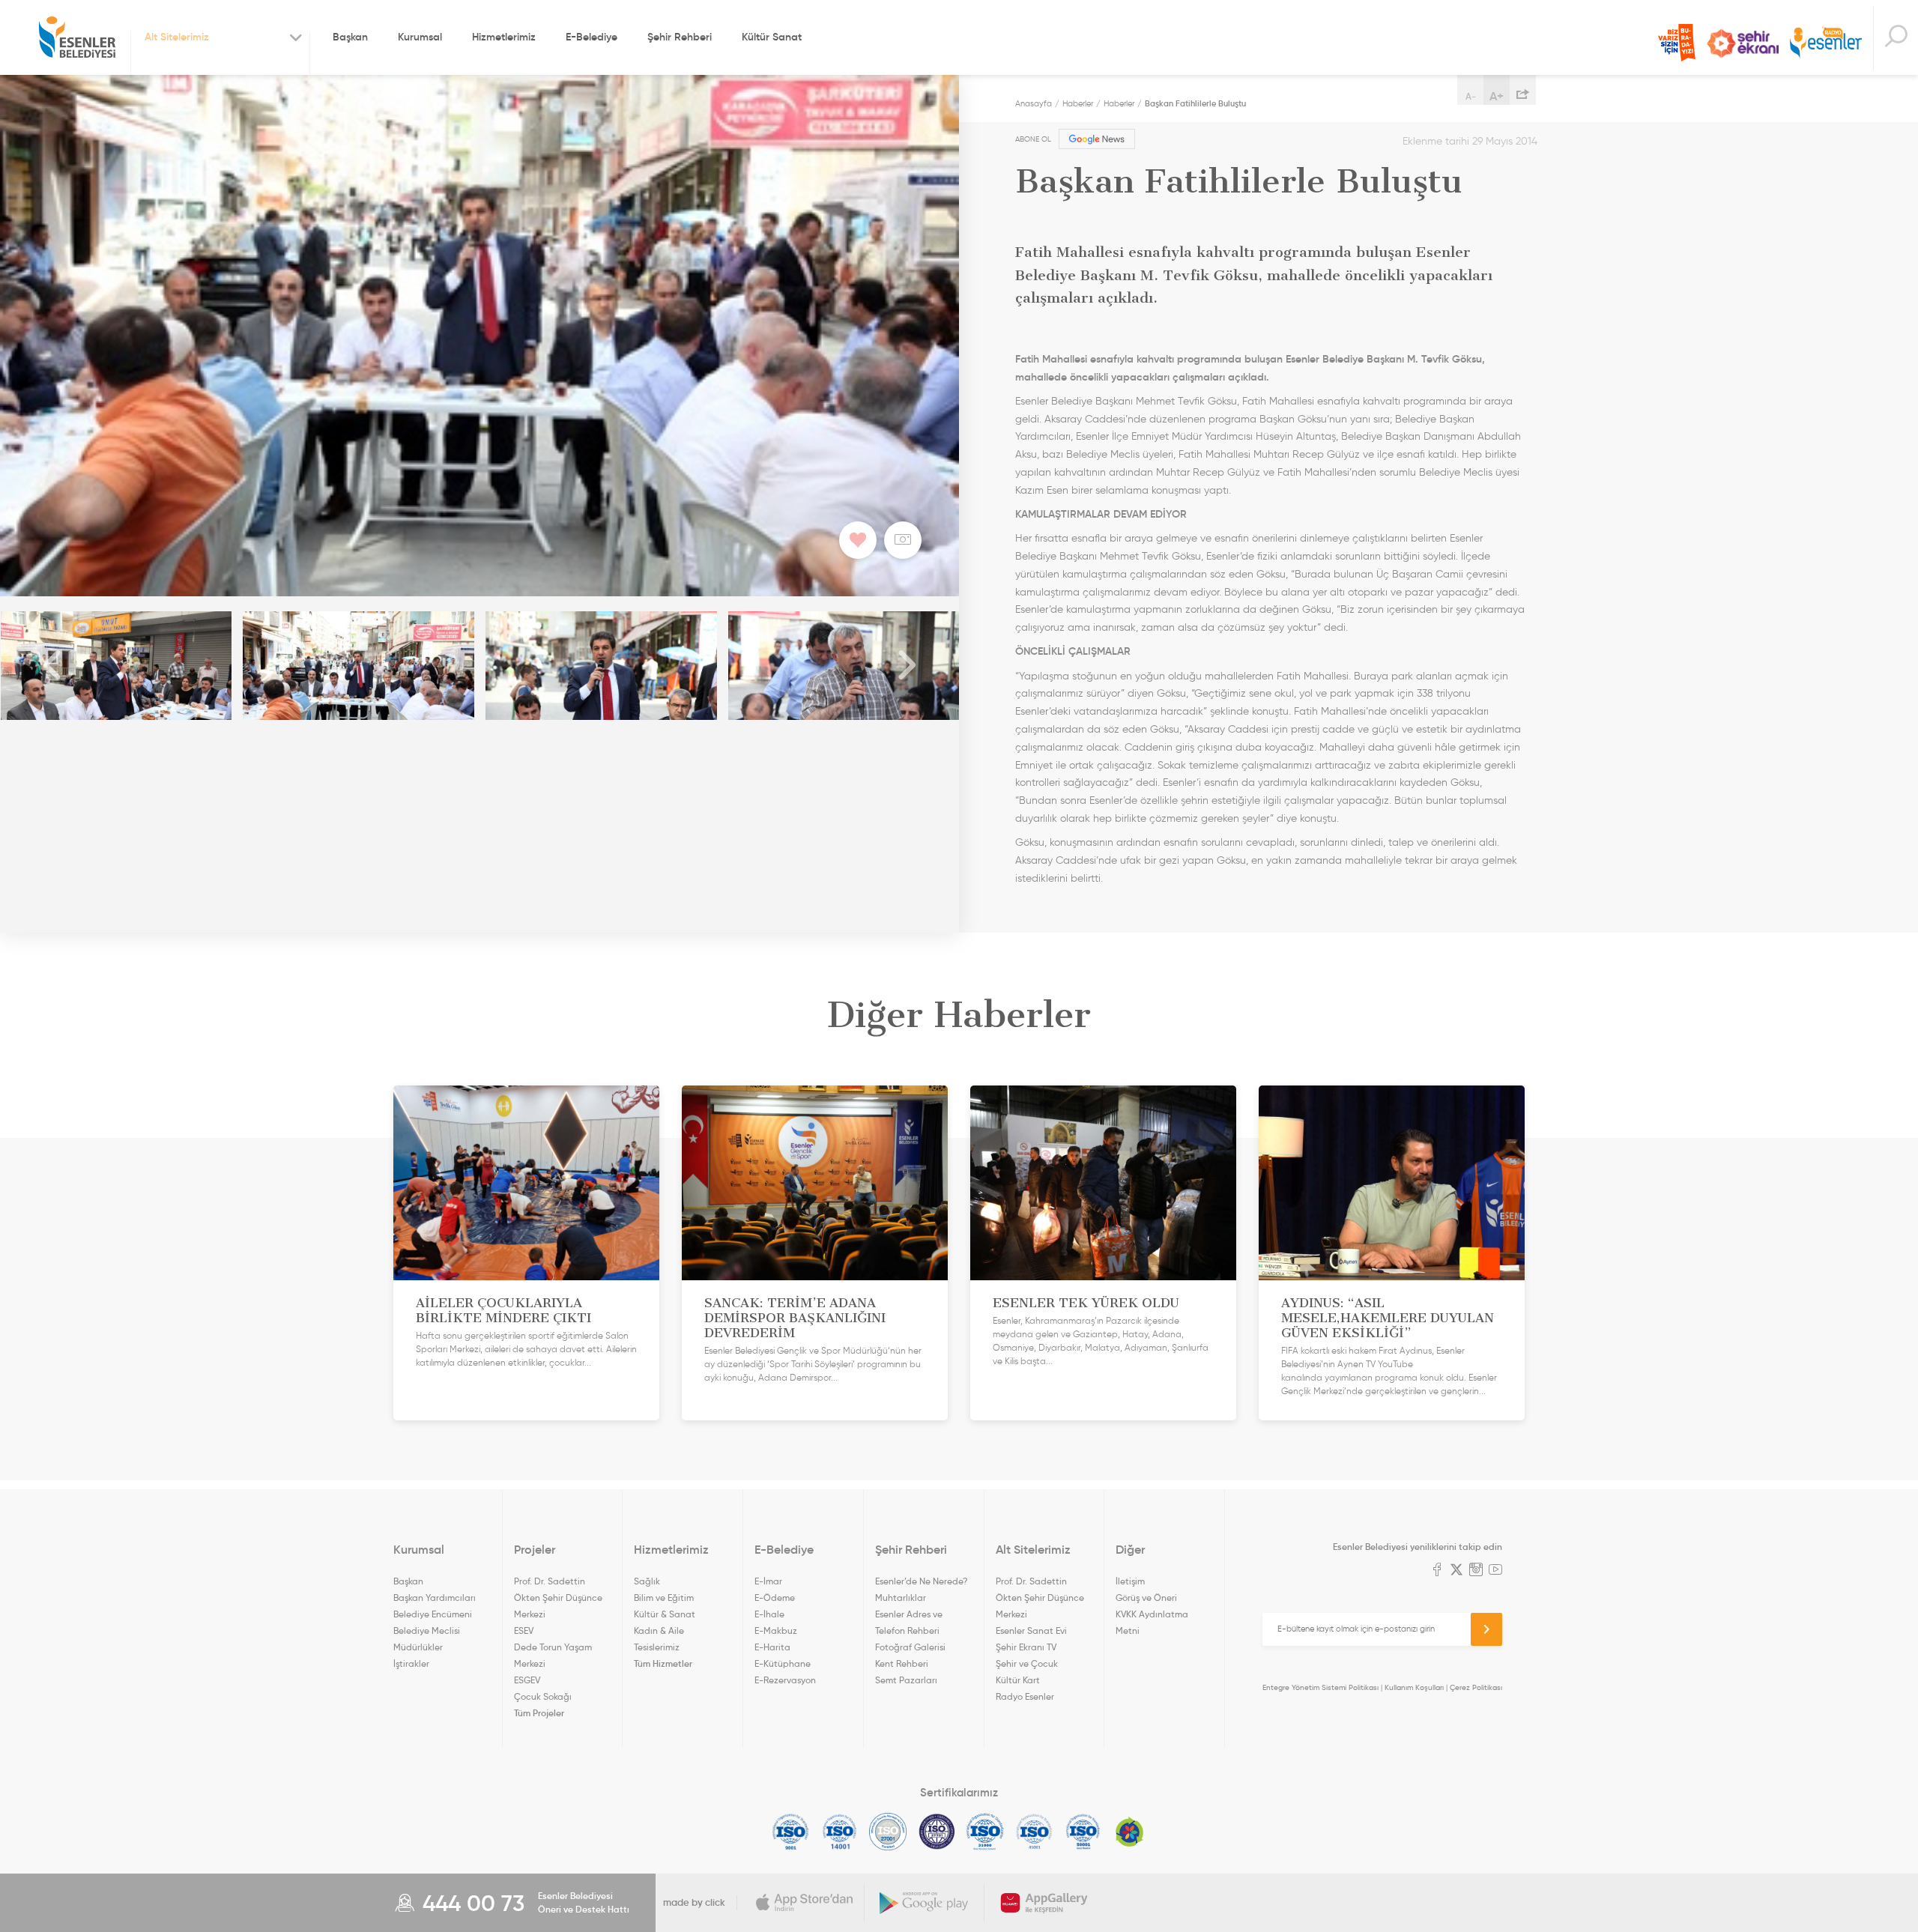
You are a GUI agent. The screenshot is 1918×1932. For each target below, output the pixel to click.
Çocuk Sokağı (543, 1696)
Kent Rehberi (902, 1663)
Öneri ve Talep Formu (1677, 43)
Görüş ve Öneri (1146, 1598)
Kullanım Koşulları (1414, 1687)
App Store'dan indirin (805, 1903)
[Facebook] (1437, 1571)
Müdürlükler (418, 1647)
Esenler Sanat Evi (1031, 1630)
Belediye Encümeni (433, 1614)
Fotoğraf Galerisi (910, 1647)
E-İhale (769, 1614)
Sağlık (647, 1581)
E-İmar (768, 1581)
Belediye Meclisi (427, 1630)
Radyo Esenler (1826, 44)
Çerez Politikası (1476, 1687)
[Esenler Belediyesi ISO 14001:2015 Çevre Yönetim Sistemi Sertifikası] (839, 1832)
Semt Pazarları (906, 1680)
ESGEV (527, 1680)
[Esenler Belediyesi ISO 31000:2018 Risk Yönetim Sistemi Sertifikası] (986, 1832)
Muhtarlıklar (901, 1598)
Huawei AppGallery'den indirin (1044, 1903)
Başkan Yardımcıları (435, 1598)
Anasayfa (1034, 103)
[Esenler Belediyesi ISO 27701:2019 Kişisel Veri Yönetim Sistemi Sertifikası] (937, 1832)
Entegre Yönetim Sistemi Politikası (1320, 1687)
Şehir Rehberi (680, 37)
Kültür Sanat (772, 37)
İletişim (1130, 1581)
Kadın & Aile (659, 1630)
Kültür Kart (1018, 1680)
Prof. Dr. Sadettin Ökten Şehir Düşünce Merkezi (558, 1598)
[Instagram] (1476, 1571)
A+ (1497, 96)
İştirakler (411, 1663)
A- (1471, 96)
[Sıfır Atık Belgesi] (1130, 1832)
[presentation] (52, 666)
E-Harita (772, 1647)
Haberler (1078, 103)
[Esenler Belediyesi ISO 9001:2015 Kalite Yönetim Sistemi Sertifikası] (791, 1832)
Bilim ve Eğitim (664, 1598)
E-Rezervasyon (785, 1680)
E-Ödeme (775, 1598)
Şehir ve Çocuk (1027, 1663)
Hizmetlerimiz (504, 37)
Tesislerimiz (657, 1647)
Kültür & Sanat (665, 1614)
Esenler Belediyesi (77, 37)
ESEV (524, 1630)
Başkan (350, 37)
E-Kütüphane (783, 1663)
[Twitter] (1456, 1571)
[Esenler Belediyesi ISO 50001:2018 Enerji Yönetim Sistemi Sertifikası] (1083, 1832)
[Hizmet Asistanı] (1896, 38)
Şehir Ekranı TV (1743, 43)
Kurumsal (420, 37)
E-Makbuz (776, 1630)
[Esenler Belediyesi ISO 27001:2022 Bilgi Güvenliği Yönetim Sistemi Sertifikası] (888, 1832)
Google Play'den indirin (925, 1903)
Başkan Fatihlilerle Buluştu (1195, 103)
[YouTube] (1495, 1571)
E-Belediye (592, 37)
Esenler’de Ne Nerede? (921, 1581)
